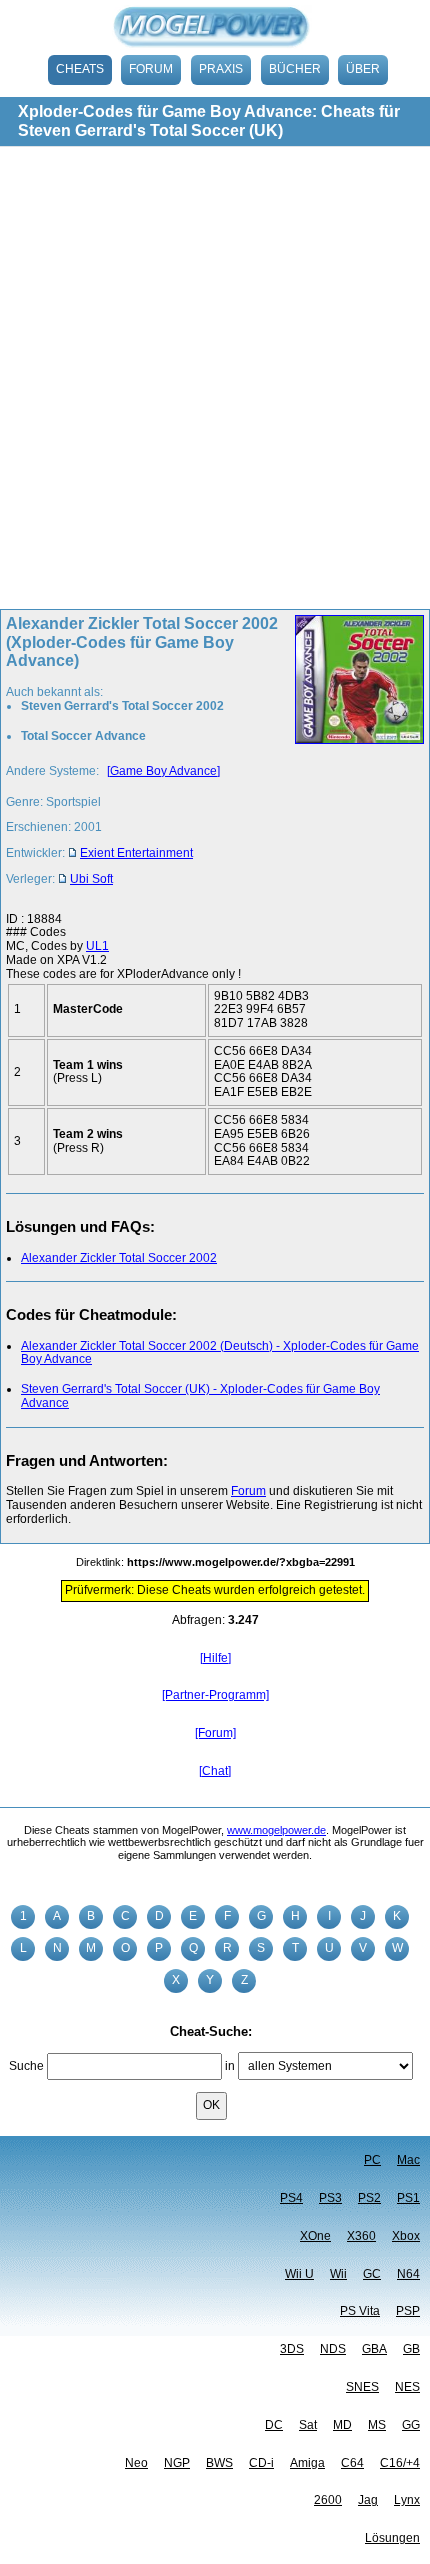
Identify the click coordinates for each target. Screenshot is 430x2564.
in (230, 2066)
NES (407, 2387)
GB (411, 2349)
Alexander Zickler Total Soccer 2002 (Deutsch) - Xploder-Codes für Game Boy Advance (220, 1353)
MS (377, 2425)
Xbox (406, 2236)
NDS (333, 2349)
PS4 (291, 2198)
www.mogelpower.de (276, 1830)
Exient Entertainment (136, 853)
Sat (308, 2425)
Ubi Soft (91, 879)
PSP (408, 2311)
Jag (368, 2500)
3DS (292, 2349)
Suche (26, 2066)
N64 (408, 2274)
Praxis (221, 69)
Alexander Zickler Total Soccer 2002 (119, 1258)
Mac (408, 2160)
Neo (136, 2463)
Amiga (307, 2463)
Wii (338, 2274)
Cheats (80, 69)
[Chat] (215, 1771)
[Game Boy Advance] (163, 771)
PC (372, 2160)
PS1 (408, 2198)
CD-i (261, 2463)
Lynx (407, 2500)
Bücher (295, 69)
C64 (352, 2463)
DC (274, 2425)
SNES (362, 2387)
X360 (361, 2236)
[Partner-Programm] (215, 1695)
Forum (151, 69)
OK (211, 2105)
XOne (315, 2236)
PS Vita (360, 2311)
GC (372, 2274)
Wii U (299, 2274)
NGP (177, 2463)
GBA (374, 2349)
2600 (328, 2500)
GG (411, 2425)
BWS (219, 2463)
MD (342, 2425)
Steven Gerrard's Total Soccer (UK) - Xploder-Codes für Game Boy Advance (200, 1396)
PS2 (369, 2198)
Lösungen (392, 2538)
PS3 (330, 2198)
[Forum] (215, 1733)
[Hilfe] (215, 1658)
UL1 (97, 946)
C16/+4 (400, 2463)
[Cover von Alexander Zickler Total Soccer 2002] (353, 757)
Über (363, 69)
